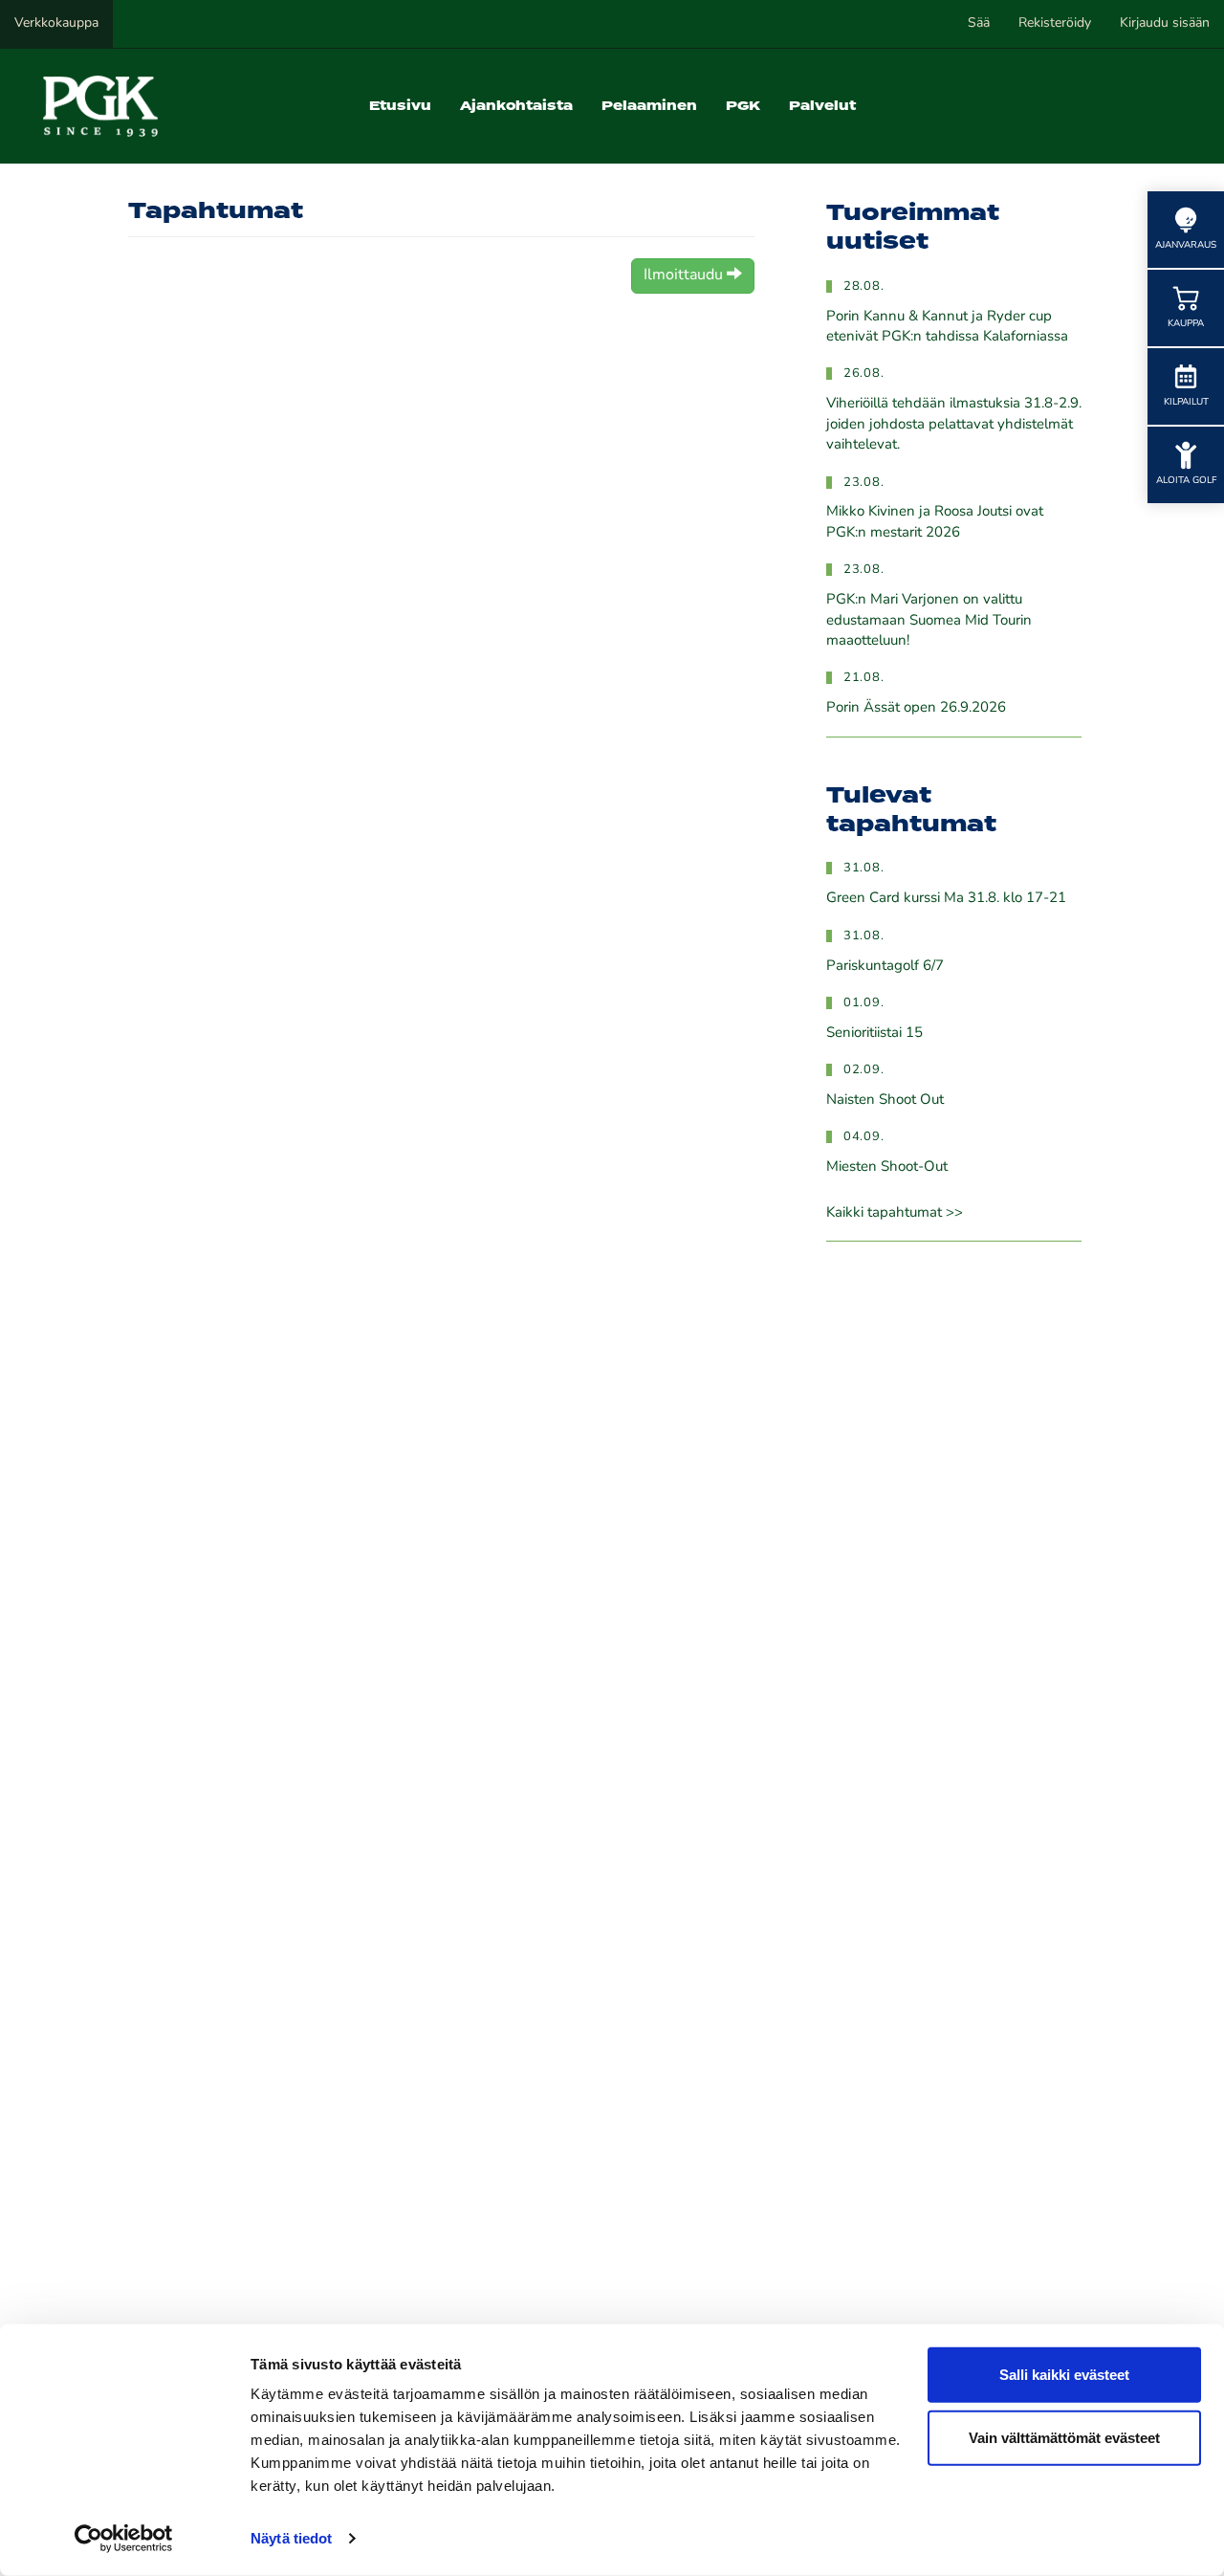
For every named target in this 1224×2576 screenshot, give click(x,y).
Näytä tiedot (291, 2538)
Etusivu (400, 106)
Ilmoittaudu (685, 275)
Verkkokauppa (56, 23)
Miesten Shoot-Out (887, 1167)
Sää (979, 23)
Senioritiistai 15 (874, 1034)
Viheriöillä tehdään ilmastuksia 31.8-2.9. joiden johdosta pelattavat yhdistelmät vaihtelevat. (954, 425)
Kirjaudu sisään (1165, 23)
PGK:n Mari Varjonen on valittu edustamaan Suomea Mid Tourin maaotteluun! (929, 621)
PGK (743, 106)
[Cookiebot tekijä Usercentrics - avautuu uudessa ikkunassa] (124, 2539)
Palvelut (822, 106)
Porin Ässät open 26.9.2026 (916, 708)
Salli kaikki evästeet (1064, 2375)
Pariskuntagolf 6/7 (885, 967)
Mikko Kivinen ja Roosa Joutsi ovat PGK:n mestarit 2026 (935, 522)
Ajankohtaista (516, 106)
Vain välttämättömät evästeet (1064, 2437)
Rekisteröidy (1055, 23)
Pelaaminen (649, 106)
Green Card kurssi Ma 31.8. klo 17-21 (946, 899)
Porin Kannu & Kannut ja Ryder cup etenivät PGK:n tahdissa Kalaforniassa (947, 327)
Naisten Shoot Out (885, 1101)
